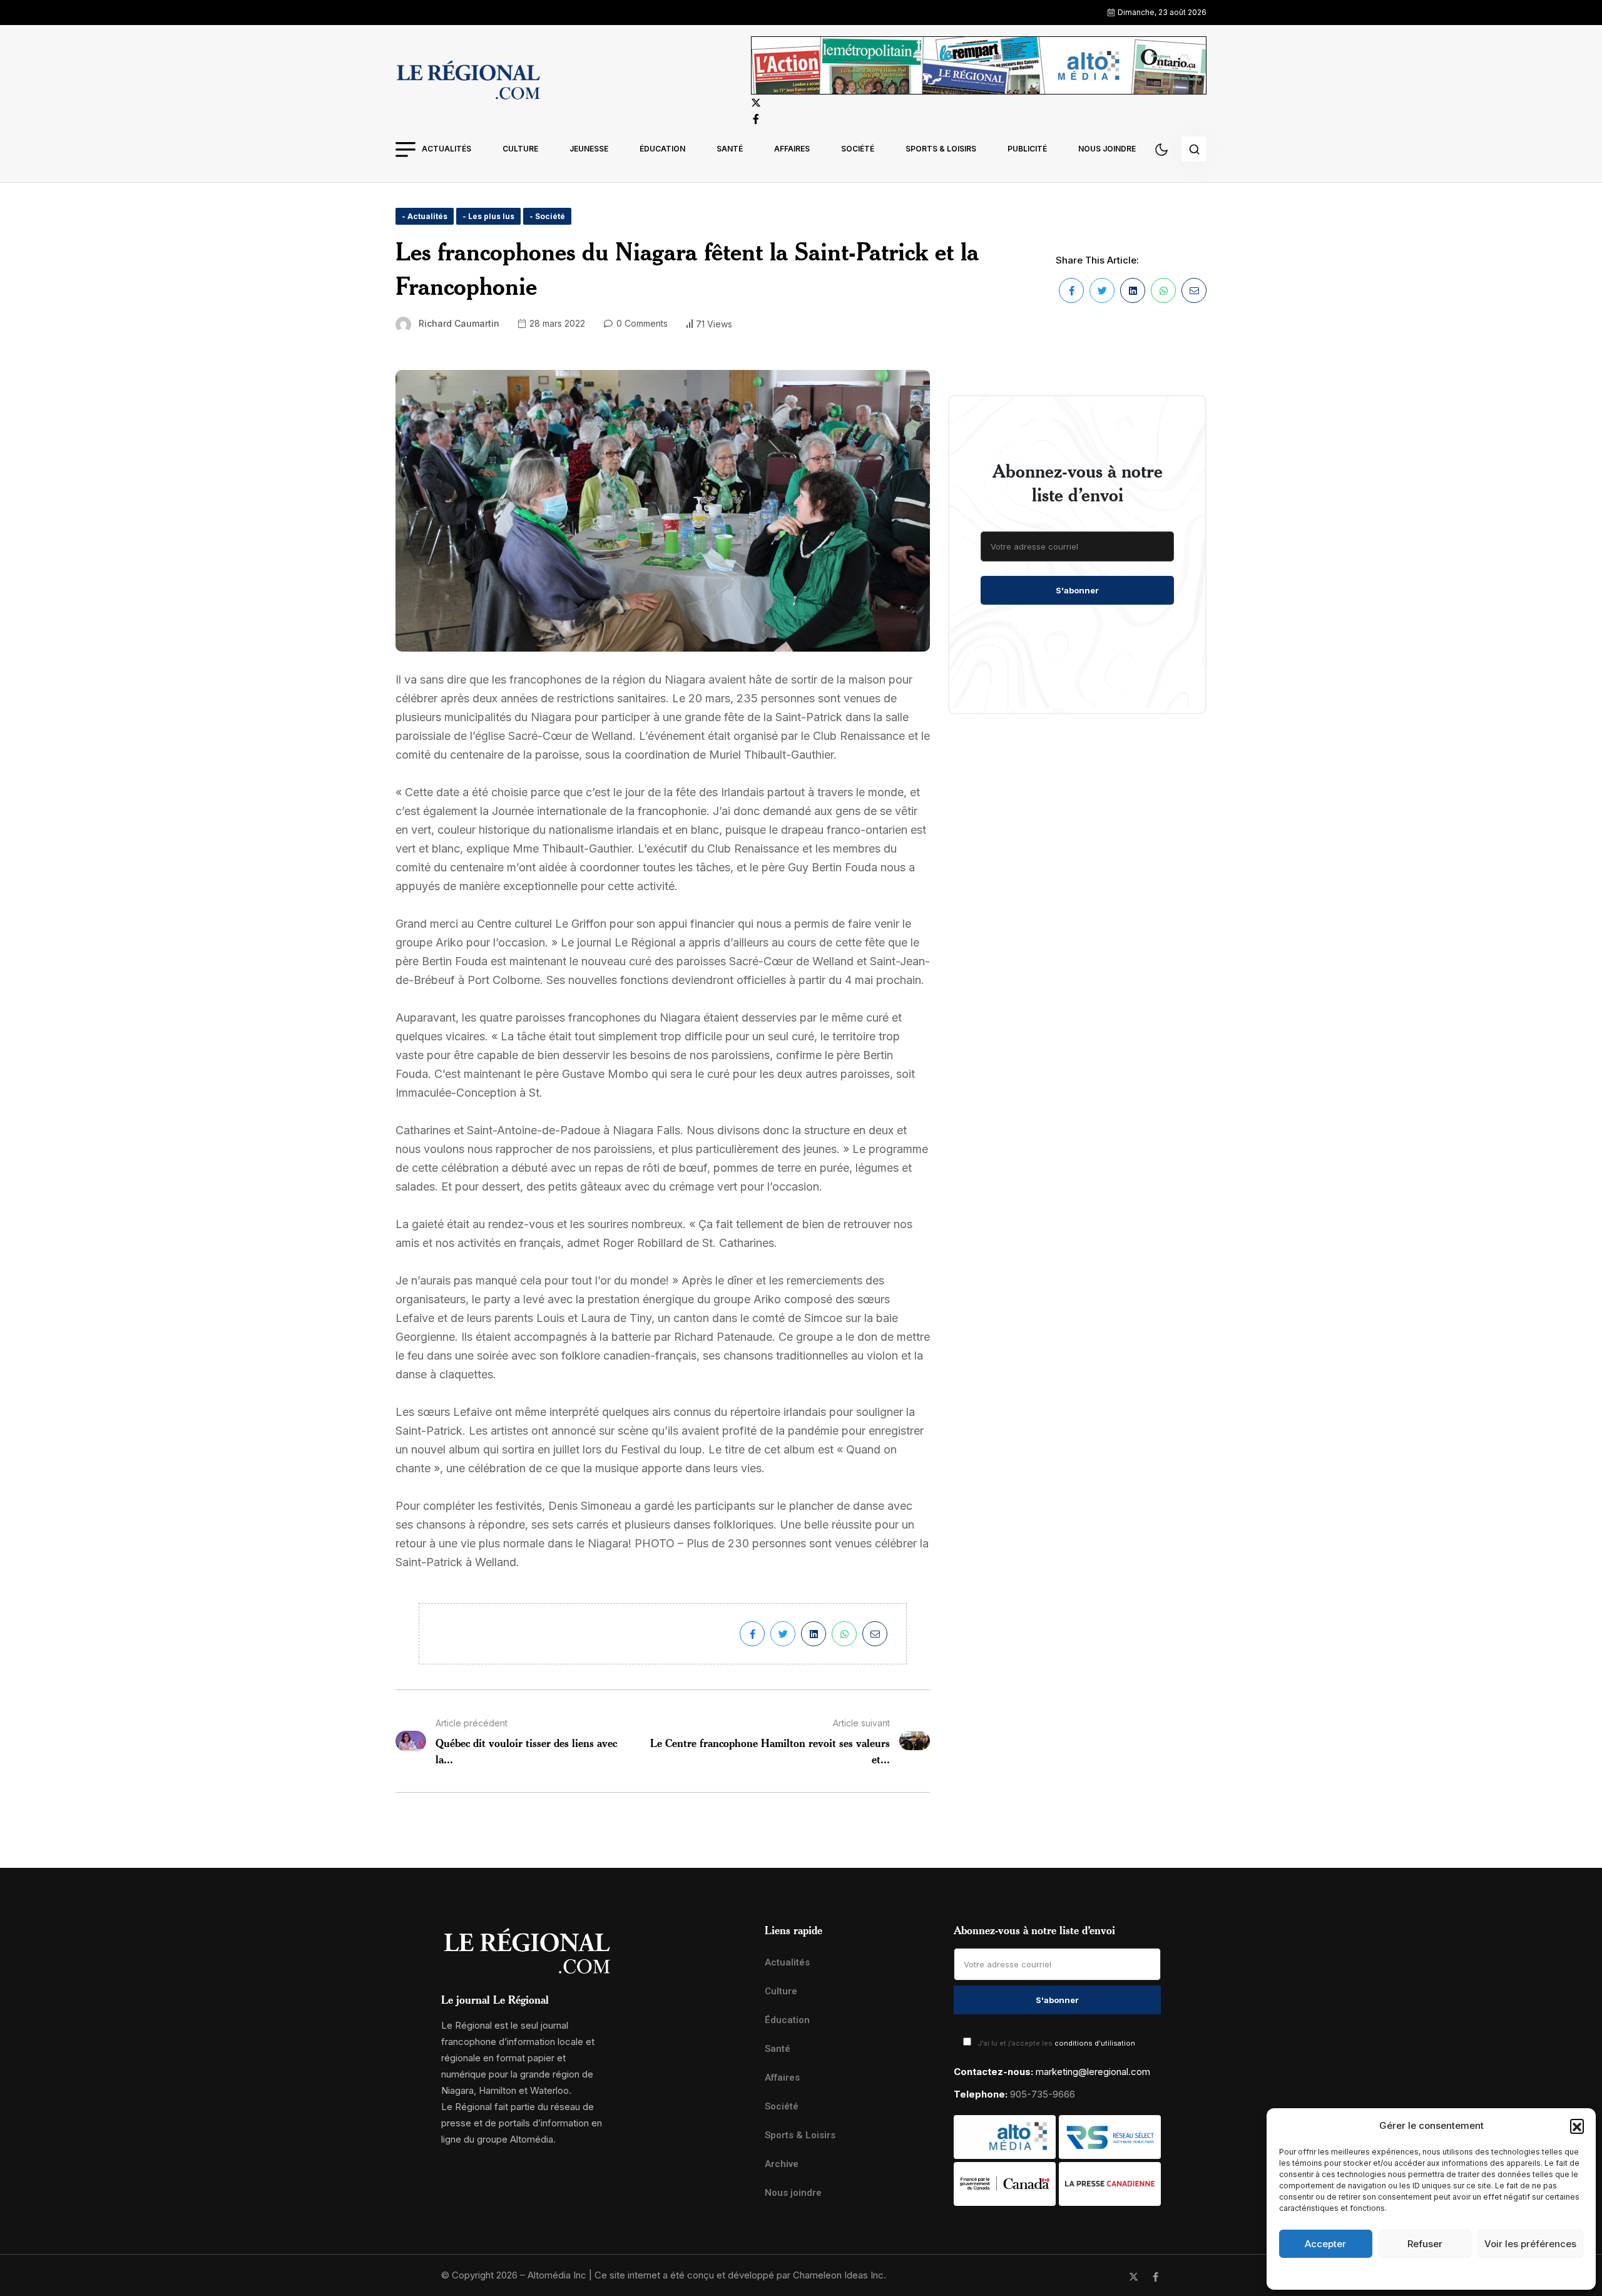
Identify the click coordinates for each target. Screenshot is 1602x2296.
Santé (730, 149)
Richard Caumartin (459, 323)
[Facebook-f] (1156, 2277)
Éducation (662, 149)
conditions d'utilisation (1095, 2043)
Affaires (792, 149)
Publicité (1027, 149)
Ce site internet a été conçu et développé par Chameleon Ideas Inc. (740, 2275)
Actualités (446, 149)
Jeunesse (589, 149)
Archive (782, 2164)
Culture (520, 149)
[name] (468, 82)
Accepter (1325, 2244)
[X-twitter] (1134, 2277)
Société (858, 149)
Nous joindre (1107, 149)
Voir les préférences (1530, 2244)
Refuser (1425, 2244)
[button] (1577, 2126)
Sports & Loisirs (941, 149)
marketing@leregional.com (1093, 2072)
